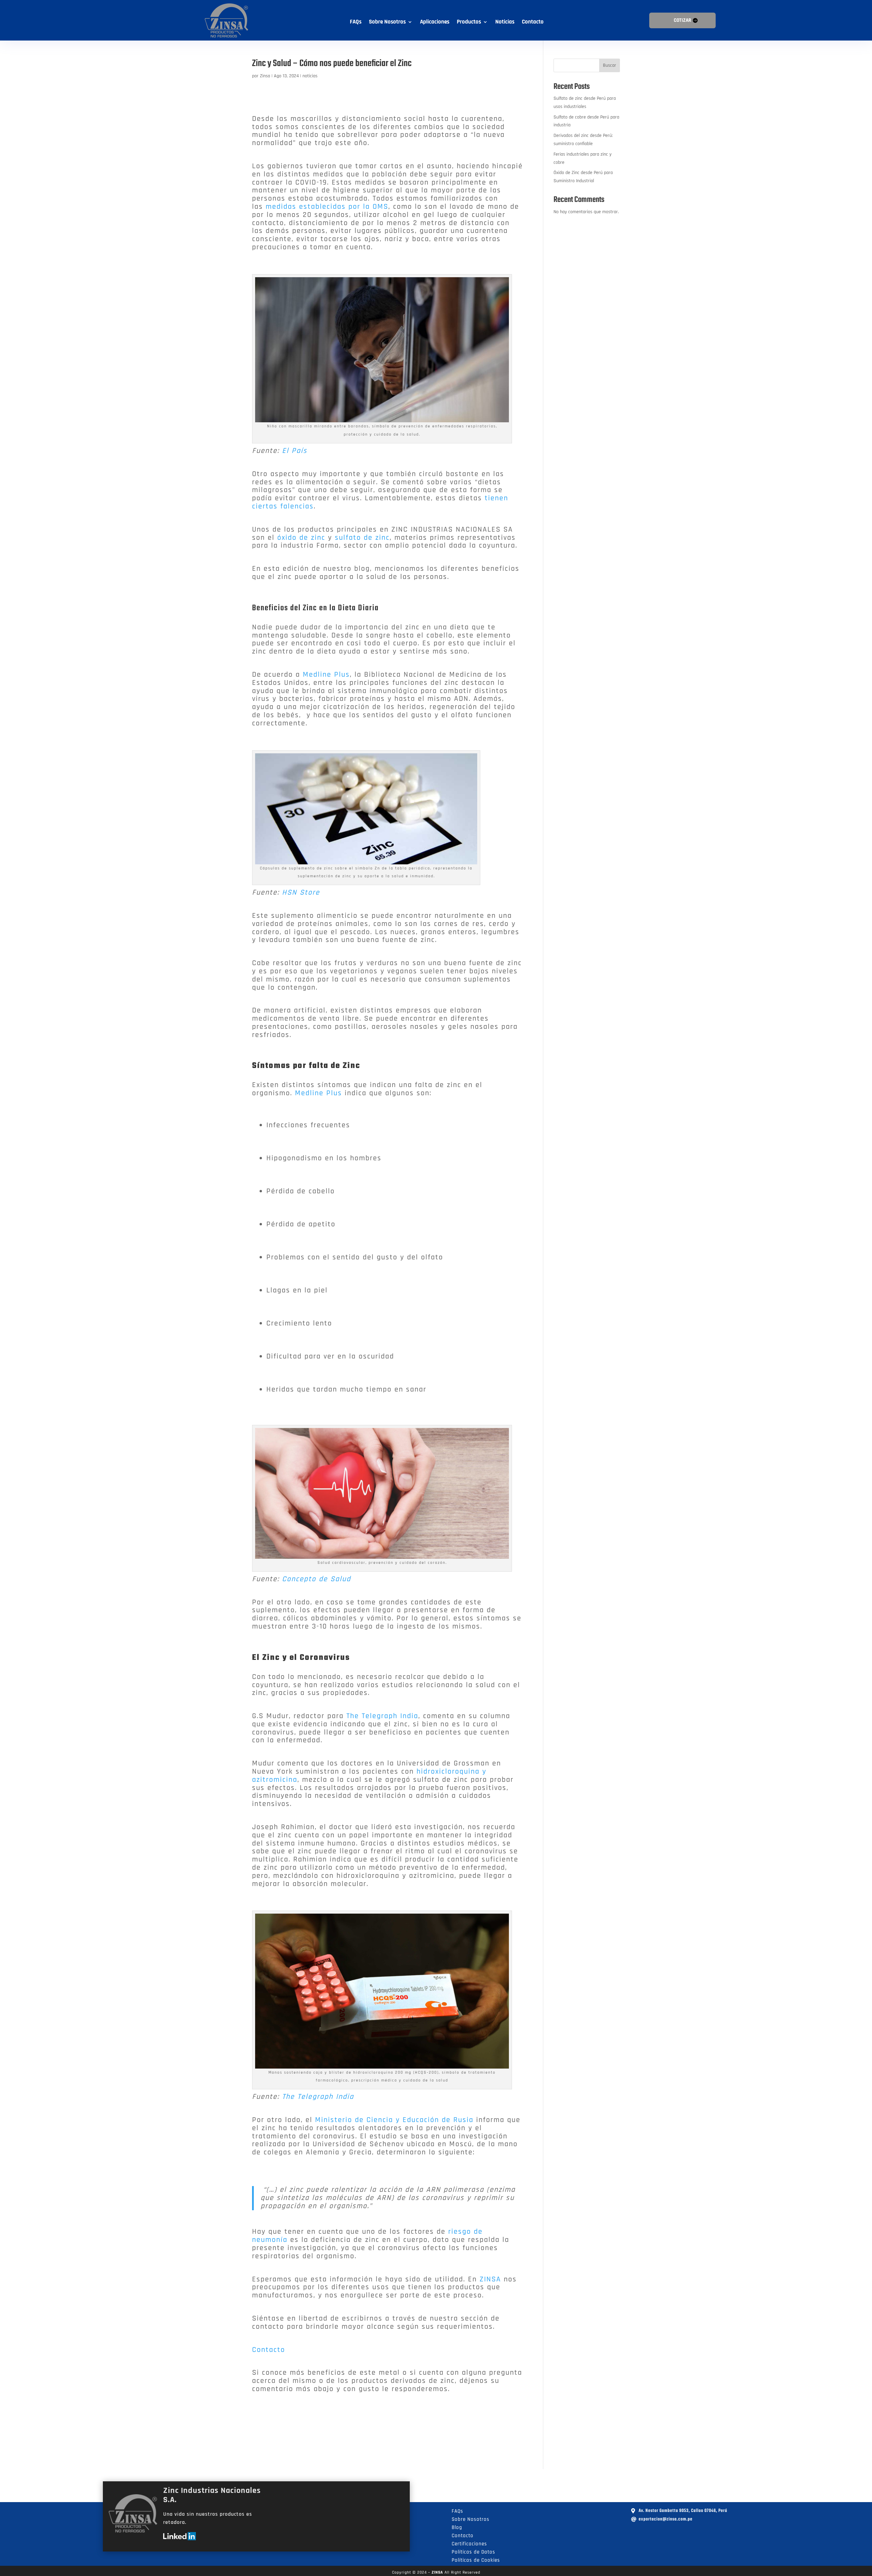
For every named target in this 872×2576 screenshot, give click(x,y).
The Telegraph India (382, 1716)
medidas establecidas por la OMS (327, 207)
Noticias (505, 22)
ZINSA (492, 2279)
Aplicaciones (435, 22)
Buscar (610, 65)
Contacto (533, 22)
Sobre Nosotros (387, 22)
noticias (310, 76)
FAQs (356, 22)
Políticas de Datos (473, 2552)
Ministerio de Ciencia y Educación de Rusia (394, 2120)
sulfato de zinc (362, 538)
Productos (469, 22)
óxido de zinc (301, 538)
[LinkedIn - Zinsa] (180, 2539)
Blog (457, 2527)
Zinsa (265, 76)
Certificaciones (469, 2544)
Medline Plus (326, 675)
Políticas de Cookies (476, 2560)
